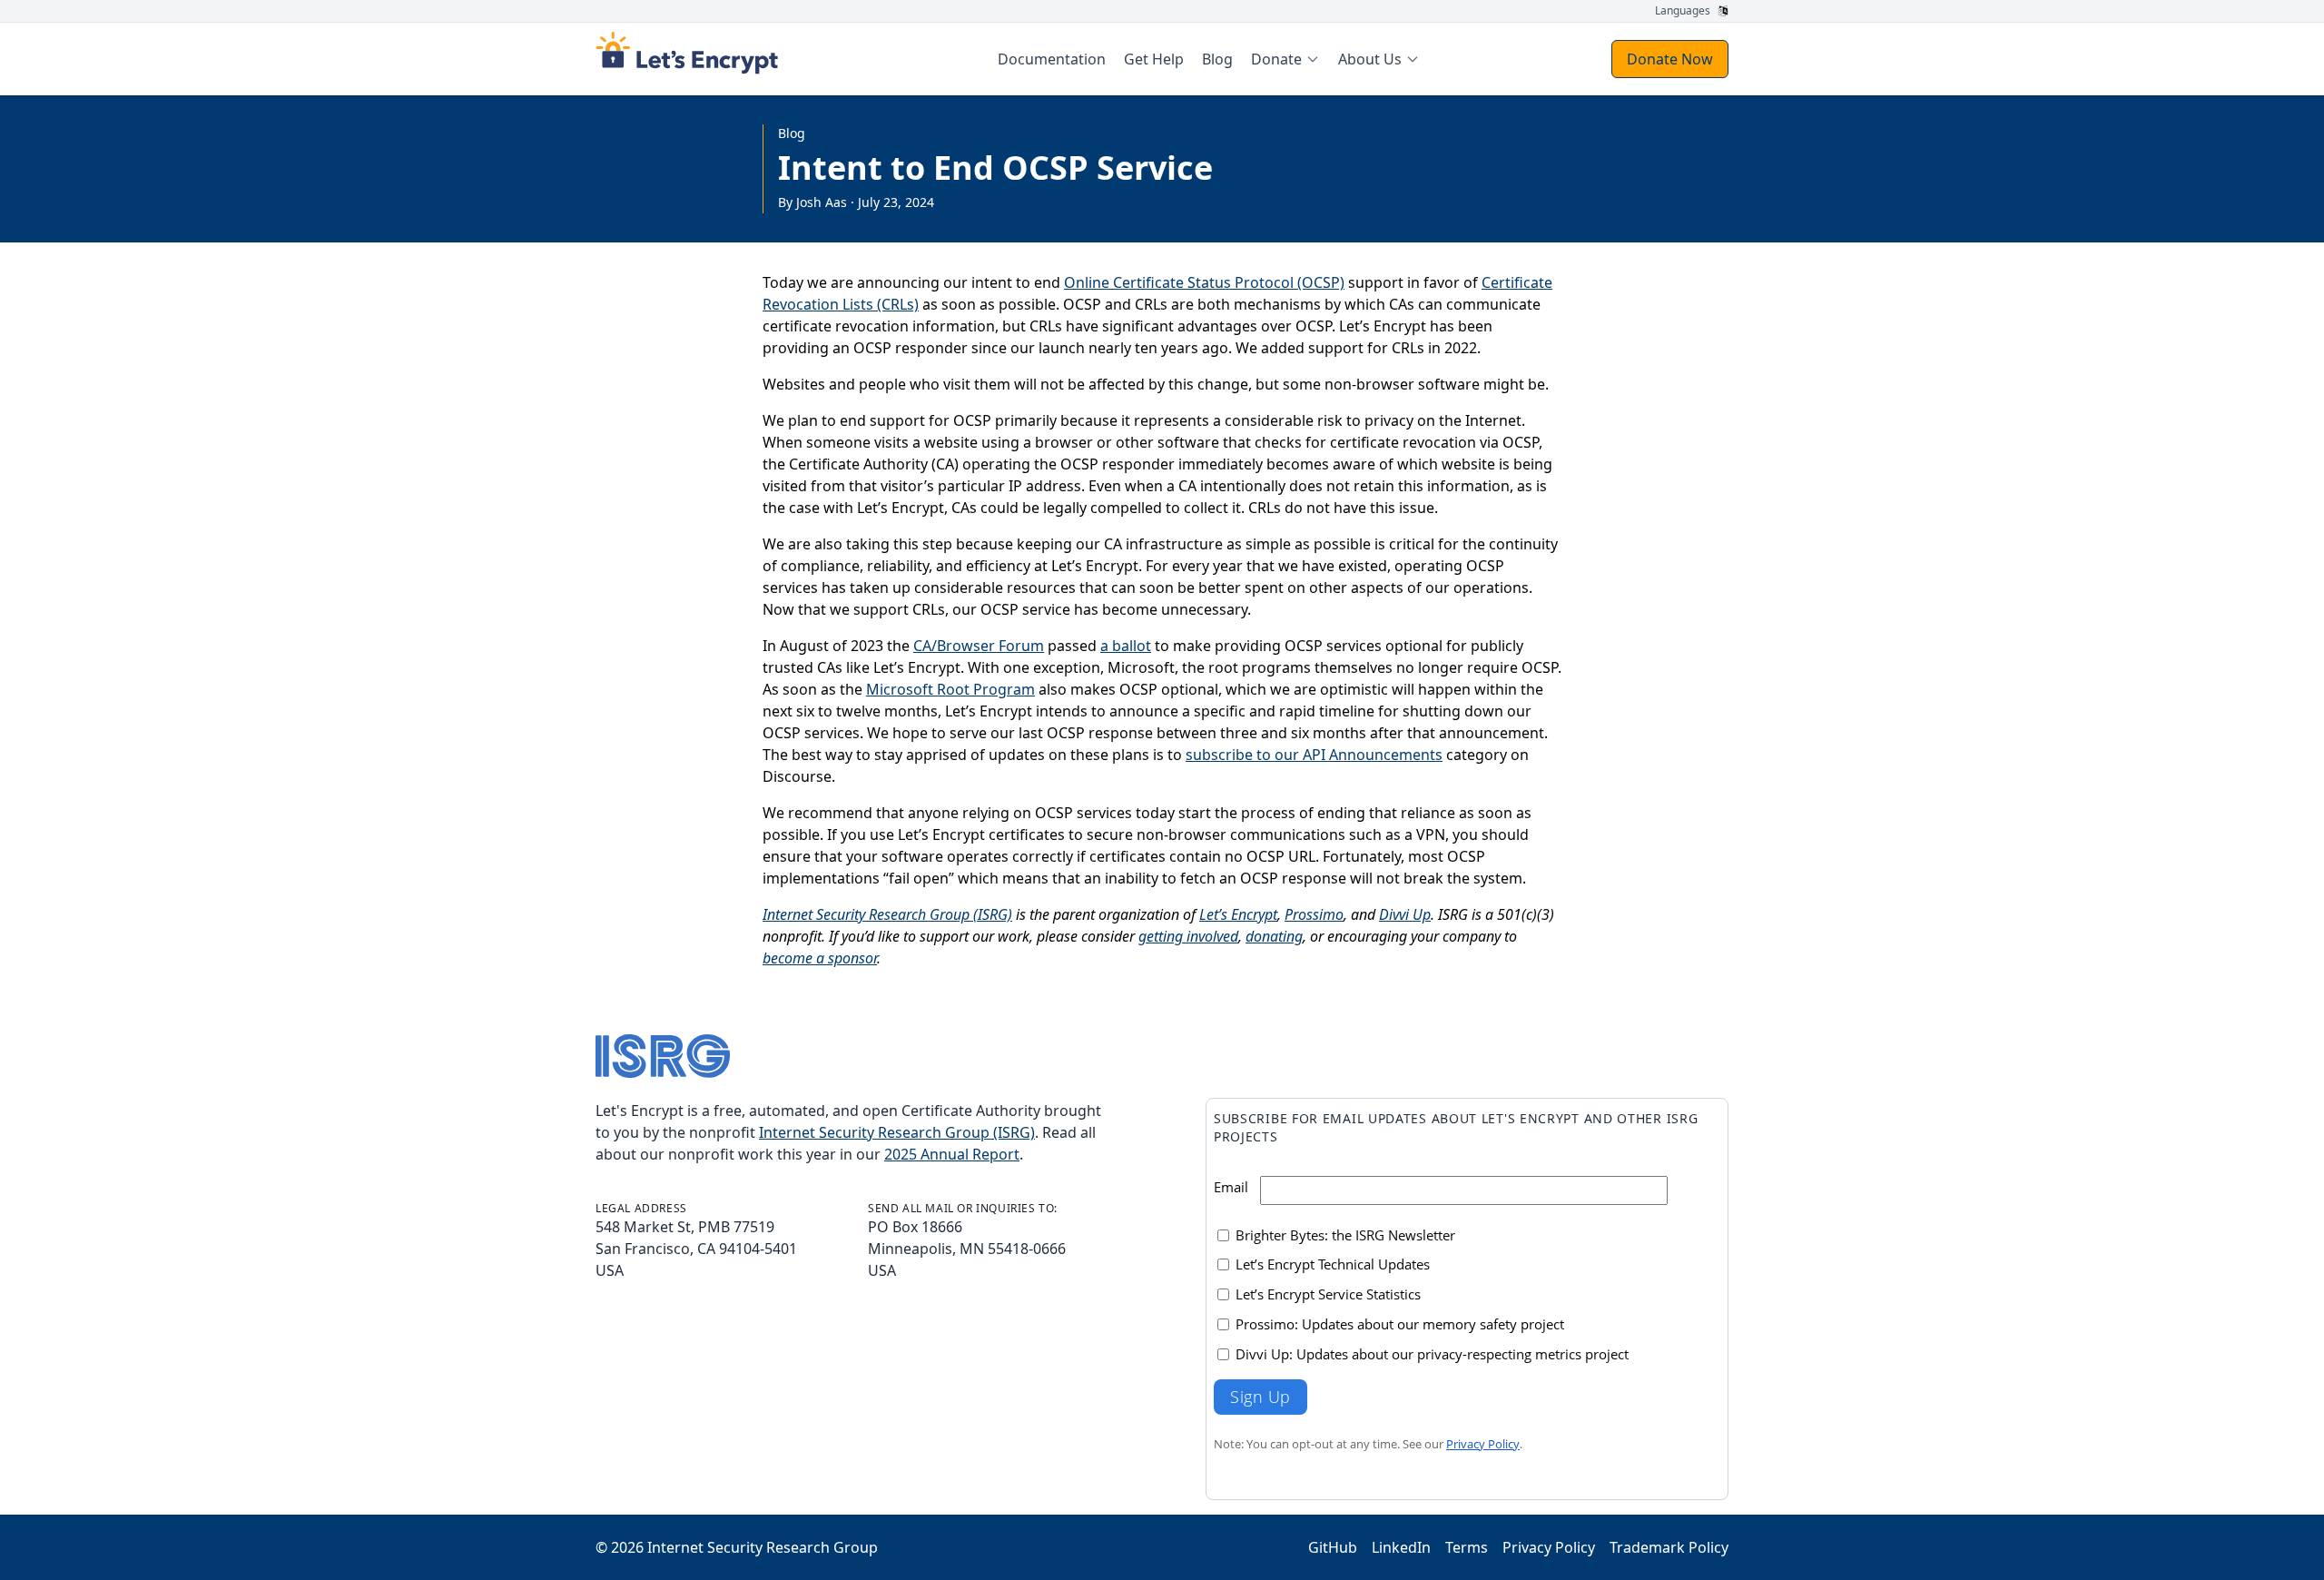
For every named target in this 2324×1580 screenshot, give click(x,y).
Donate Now (1670, 59)
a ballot (1126, 646)
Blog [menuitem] (1217, 59)
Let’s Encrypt (1238, 914)
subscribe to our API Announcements (1314, 755)
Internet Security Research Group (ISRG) (887, 914)
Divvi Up (1405, 914)
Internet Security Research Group (763, 1547)
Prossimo (1314, 914)
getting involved (1188, 936)
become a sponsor (820, 958)
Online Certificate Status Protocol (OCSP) (1204, 282)
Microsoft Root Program (950, 689)
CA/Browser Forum (979, 646)
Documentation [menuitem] (1052, 59)
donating (1274, 936)
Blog (792, 133)
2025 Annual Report (952, 1154)
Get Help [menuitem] (1154, 59)
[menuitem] (1285, 59)
